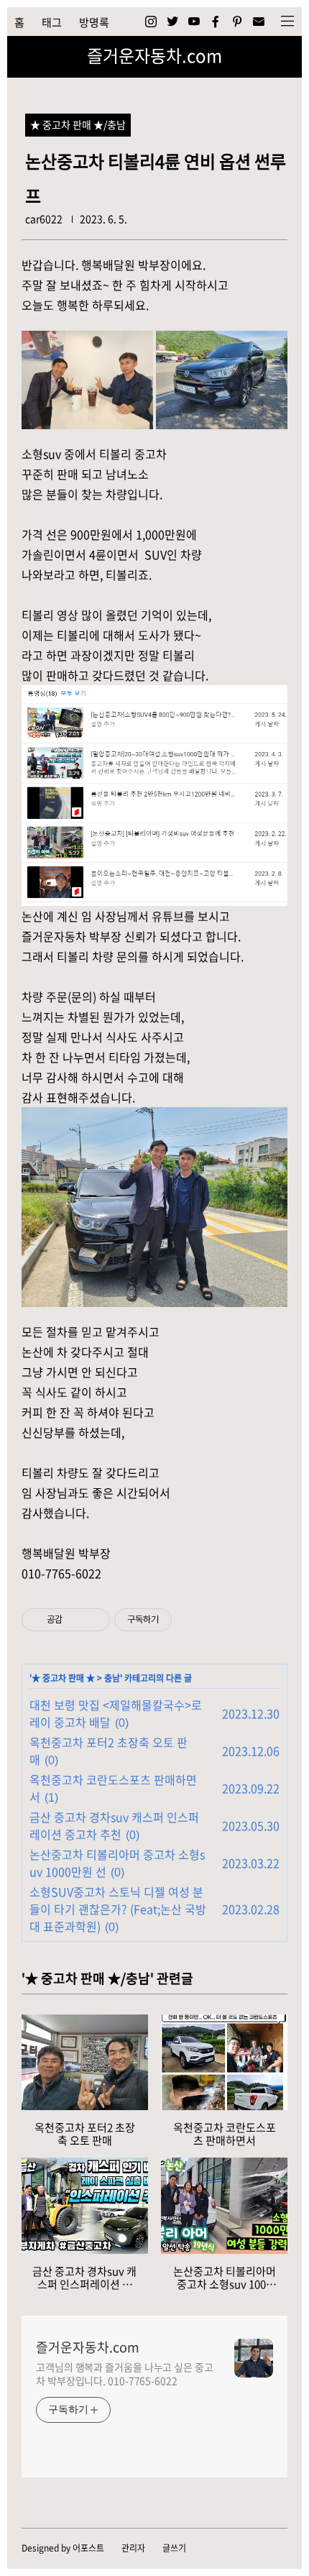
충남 (112, 1678)
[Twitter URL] (172, 22)
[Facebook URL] (216, 22)
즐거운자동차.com (154, 55)
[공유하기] (76, 1620)
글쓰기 (174, 2548)
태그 (52, 22)
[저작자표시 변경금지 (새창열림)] (185, 1620)
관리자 (133, 2548)
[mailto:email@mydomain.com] (259, 22)
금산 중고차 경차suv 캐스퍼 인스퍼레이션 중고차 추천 (114, 1825)
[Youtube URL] (194, 22)
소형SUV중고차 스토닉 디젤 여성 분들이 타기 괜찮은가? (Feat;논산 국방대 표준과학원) (118, 1909)
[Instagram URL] (151, 22)
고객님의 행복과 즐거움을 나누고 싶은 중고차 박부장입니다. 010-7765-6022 (125, 2374)
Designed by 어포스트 (63, 2548)
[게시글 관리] (94, 1620)
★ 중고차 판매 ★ (63, 1678)
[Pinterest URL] (237, 22)
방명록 (94, 22)
